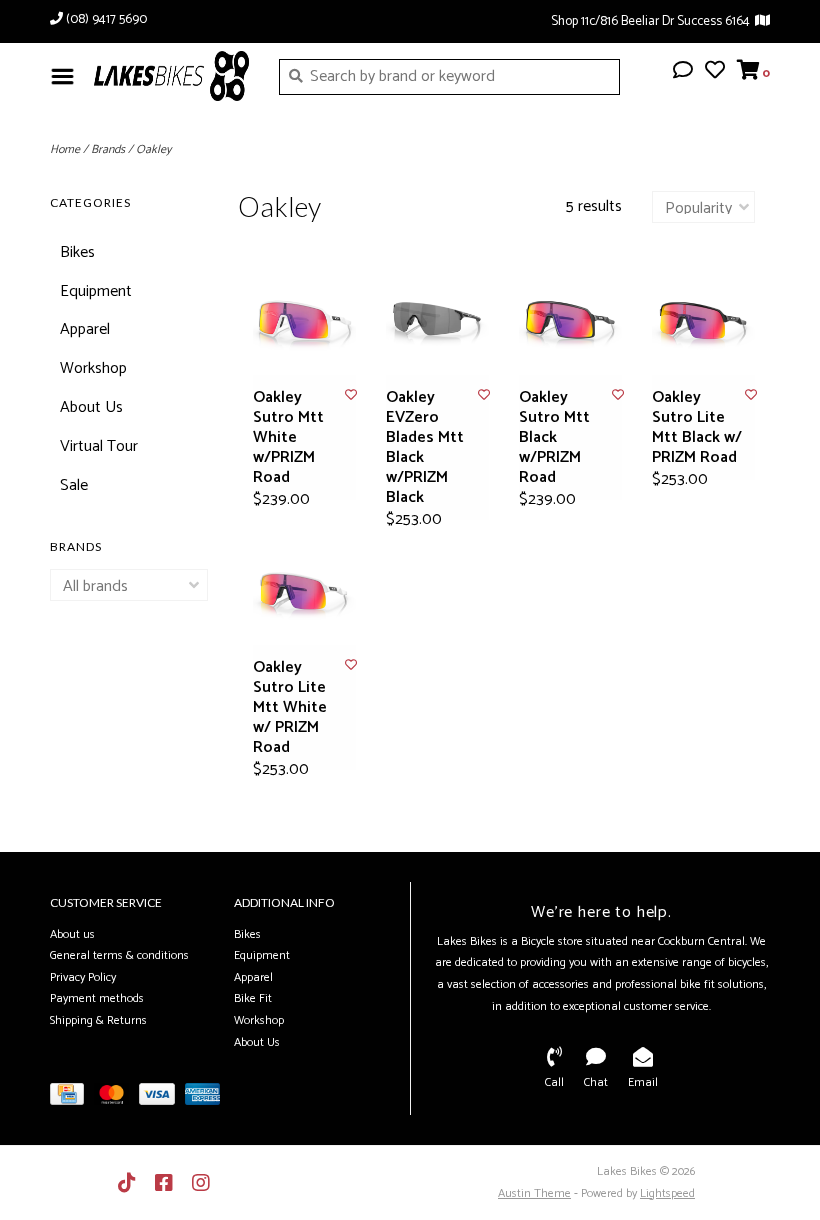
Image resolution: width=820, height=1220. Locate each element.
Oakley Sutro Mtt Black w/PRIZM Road (554, 438)
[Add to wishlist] (351, 395)
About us (72, 934)
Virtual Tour (99, 446)
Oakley (153, 149)
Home (65, 149)
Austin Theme (534, 1193)
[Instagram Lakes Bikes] (201, 1183)
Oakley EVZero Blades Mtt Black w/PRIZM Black (425, 448)
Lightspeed (667, 1193)
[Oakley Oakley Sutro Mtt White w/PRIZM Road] (304, 323)
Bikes (77, 252)
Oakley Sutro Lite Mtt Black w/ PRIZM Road (697, 428)
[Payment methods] (72, 1098)
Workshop (93, 368)
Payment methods (97, 998)
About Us (91, 407)
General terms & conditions (119, 955)
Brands (108, 149)
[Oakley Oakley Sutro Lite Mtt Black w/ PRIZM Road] (703, 323)
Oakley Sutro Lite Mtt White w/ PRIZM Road (290, 708)
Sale (74, 485)
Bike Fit (253, 998)
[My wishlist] (715, 72)
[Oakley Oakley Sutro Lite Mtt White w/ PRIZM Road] (304, 593)
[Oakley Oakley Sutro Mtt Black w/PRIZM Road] (570, 323)
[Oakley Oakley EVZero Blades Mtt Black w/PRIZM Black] (437, 323)
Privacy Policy (83, 977)
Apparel (85, 329)
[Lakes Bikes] (171, 76)
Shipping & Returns (98, 1020)
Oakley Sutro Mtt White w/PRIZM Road (288, 438)
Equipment (96, 291)
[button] (683, 72)
